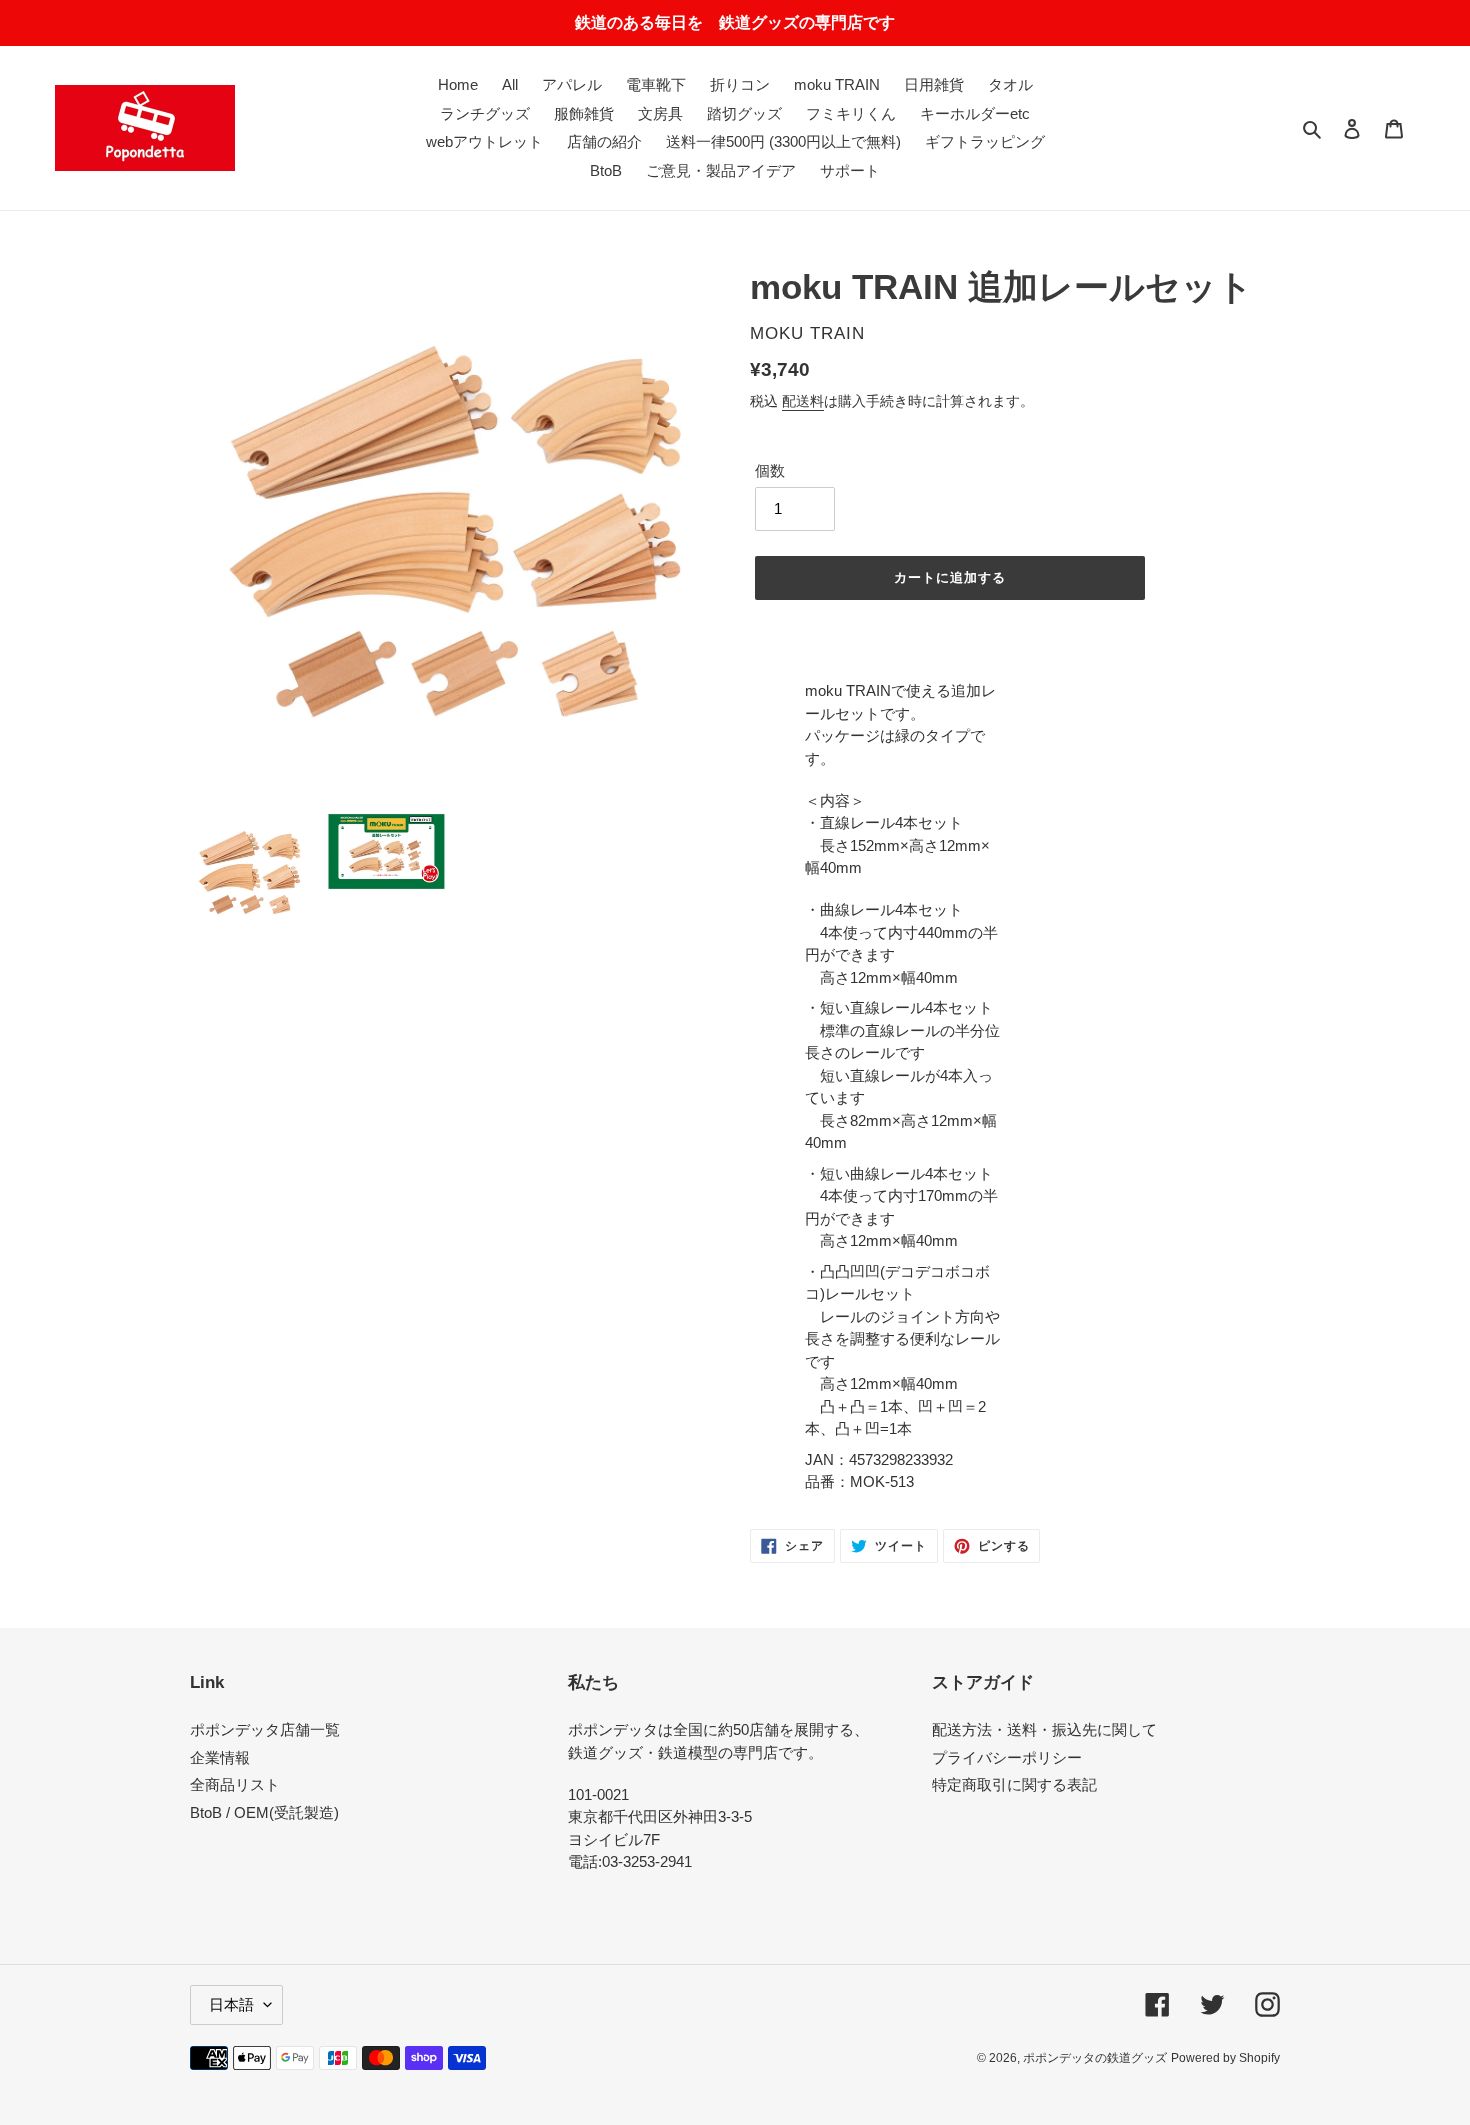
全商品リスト (235, 1784)
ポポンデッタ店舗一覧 (265, 1729)
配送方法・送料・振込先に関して (1044, 1729)
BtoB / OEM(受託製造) (264, 1812)
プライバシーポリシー (1007, 1757)
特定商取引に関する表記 (1014, 1784)
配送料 (803, 401)
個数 (770, 470)
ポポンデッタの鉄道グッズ (1095, 2058)
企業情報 (220, 1757)
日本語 (231, 2004)
